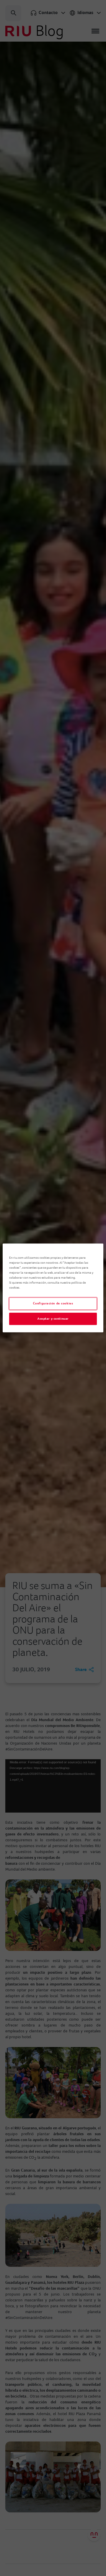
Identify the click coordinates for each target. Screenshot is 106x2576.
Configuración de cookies (53, 1304)
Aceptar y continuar (53, 1319)
